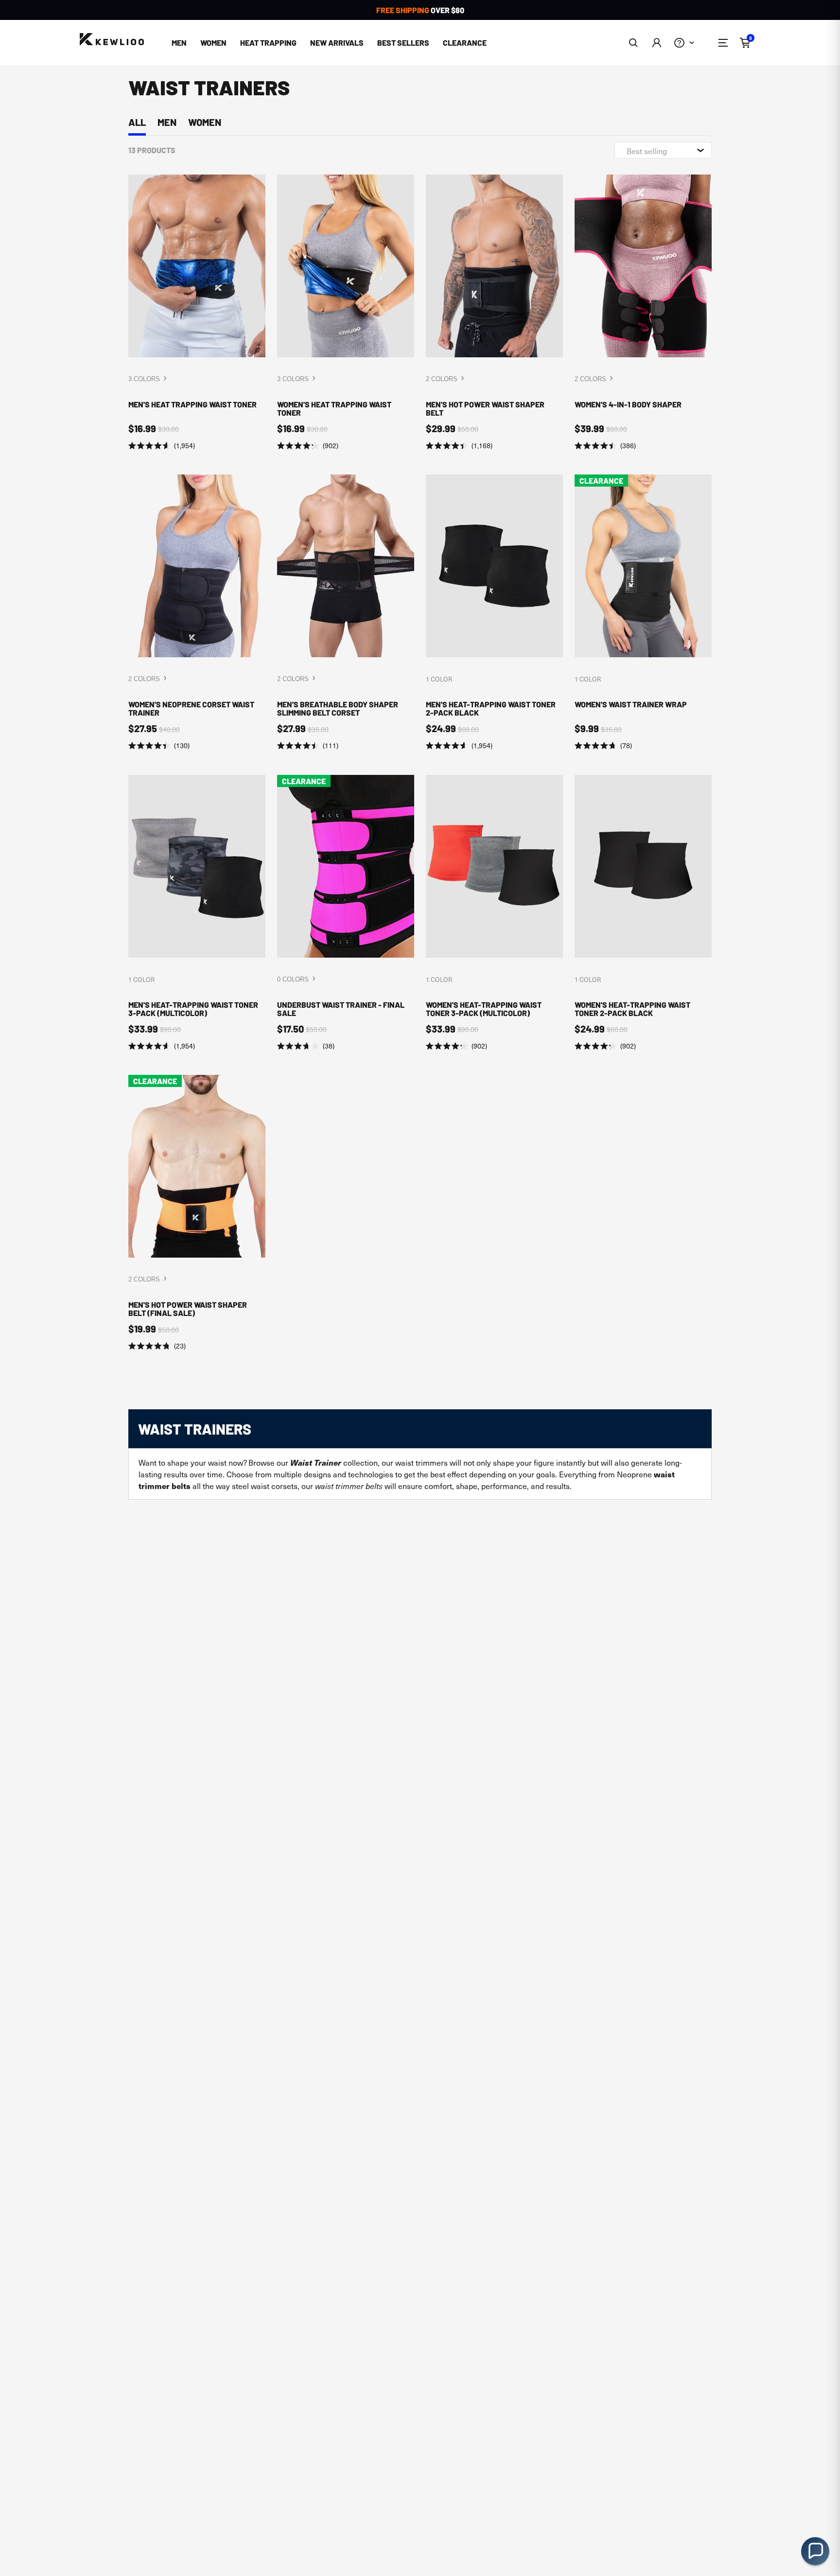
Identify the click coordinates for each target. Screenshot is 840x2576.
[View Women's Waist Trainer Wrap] (643, 613)
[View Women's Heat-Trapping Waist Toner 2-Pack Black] (643, 913)
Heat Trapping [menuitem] (268, 43)
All (137, 122)
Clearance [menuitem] (465, 43)
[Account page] (656, 43)
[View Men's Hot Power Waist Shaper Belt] (494, 313)
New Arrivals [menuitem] (337, 43)
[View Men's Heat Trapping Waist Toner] (197, 313)
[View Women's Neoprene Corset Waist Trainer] (197, 613)
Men (167, 122)
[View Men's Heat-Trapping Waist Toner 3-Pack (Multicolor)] (197, 913)
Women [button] (213, 43)
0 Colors (294, 979)
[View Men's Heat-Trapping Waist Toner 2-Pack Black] (494, 613)
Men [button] (179, 43)
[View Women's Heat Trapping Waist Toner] (346, 313)
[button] (634, 43)
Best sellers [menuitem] (403, 43)
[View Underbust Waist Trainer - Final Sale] (346, 913)
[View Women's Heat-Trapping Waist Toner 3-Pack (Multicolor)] (494, 913)
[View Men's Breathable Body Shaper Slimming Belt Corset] (346, 613)
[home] (112, 40)
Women (205, 122)
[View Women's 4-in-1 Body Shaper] (643, 313)
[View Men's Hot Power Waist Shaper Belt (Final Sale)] (197, 1213)
